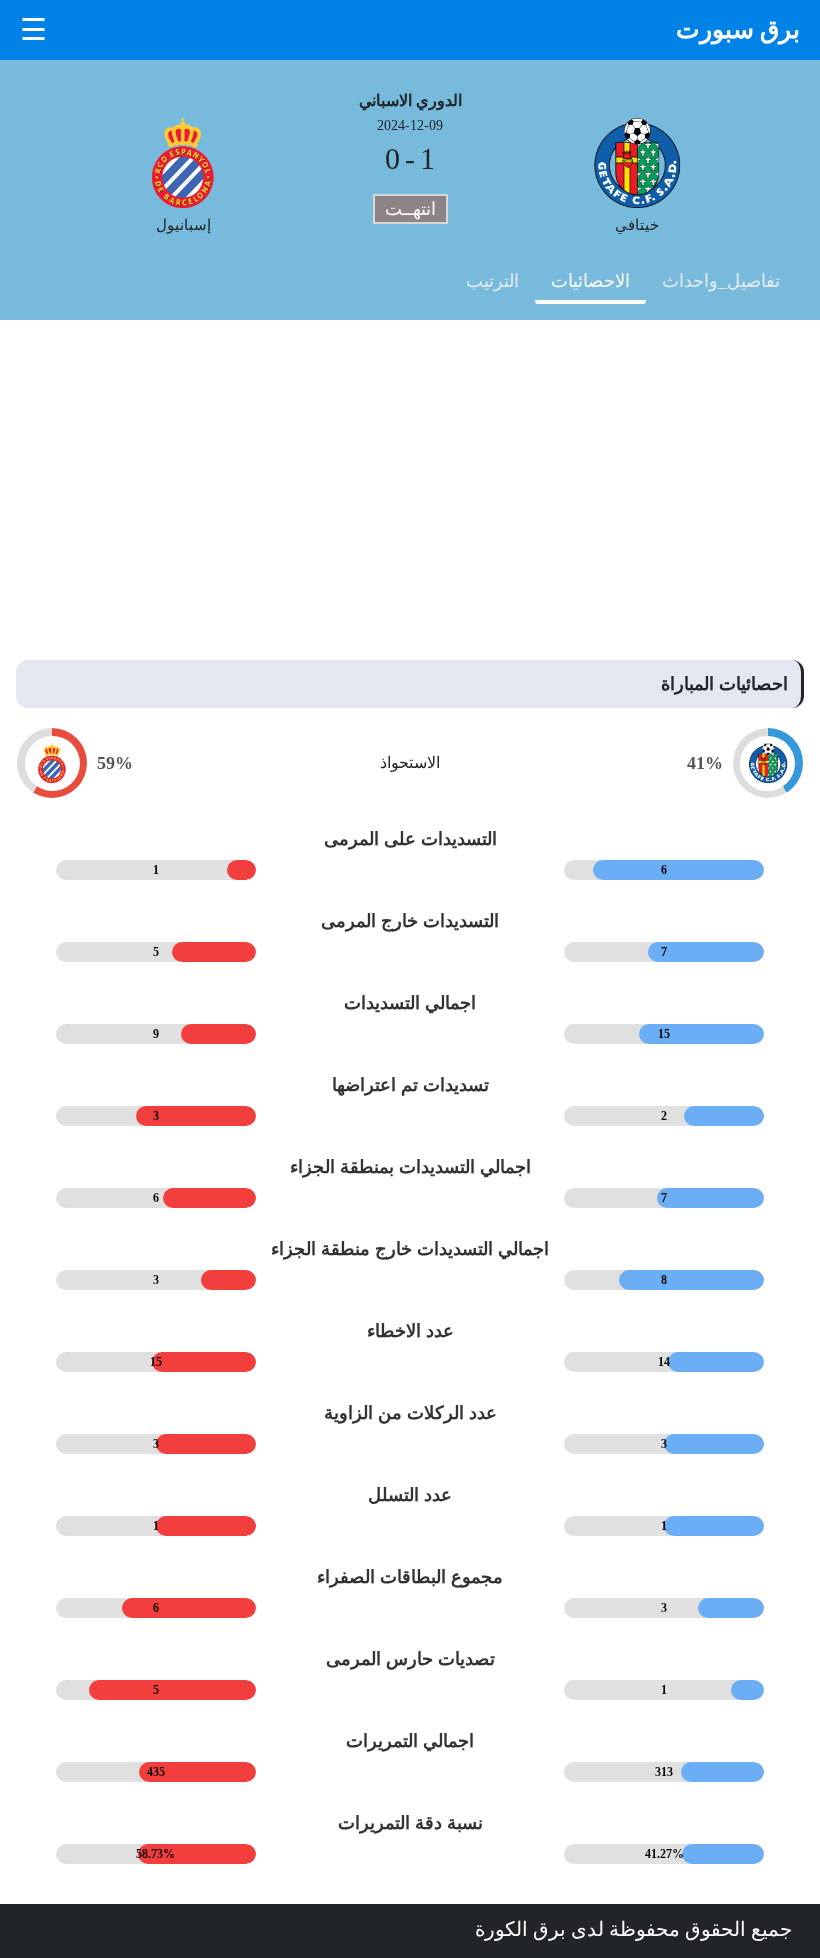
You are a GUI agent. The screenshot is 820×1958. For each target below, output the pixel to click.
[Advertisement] (410, 470)
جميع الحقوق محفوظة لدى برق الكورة (633, 1929)
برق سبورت (738, 29)
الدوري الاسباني (410, 100)
